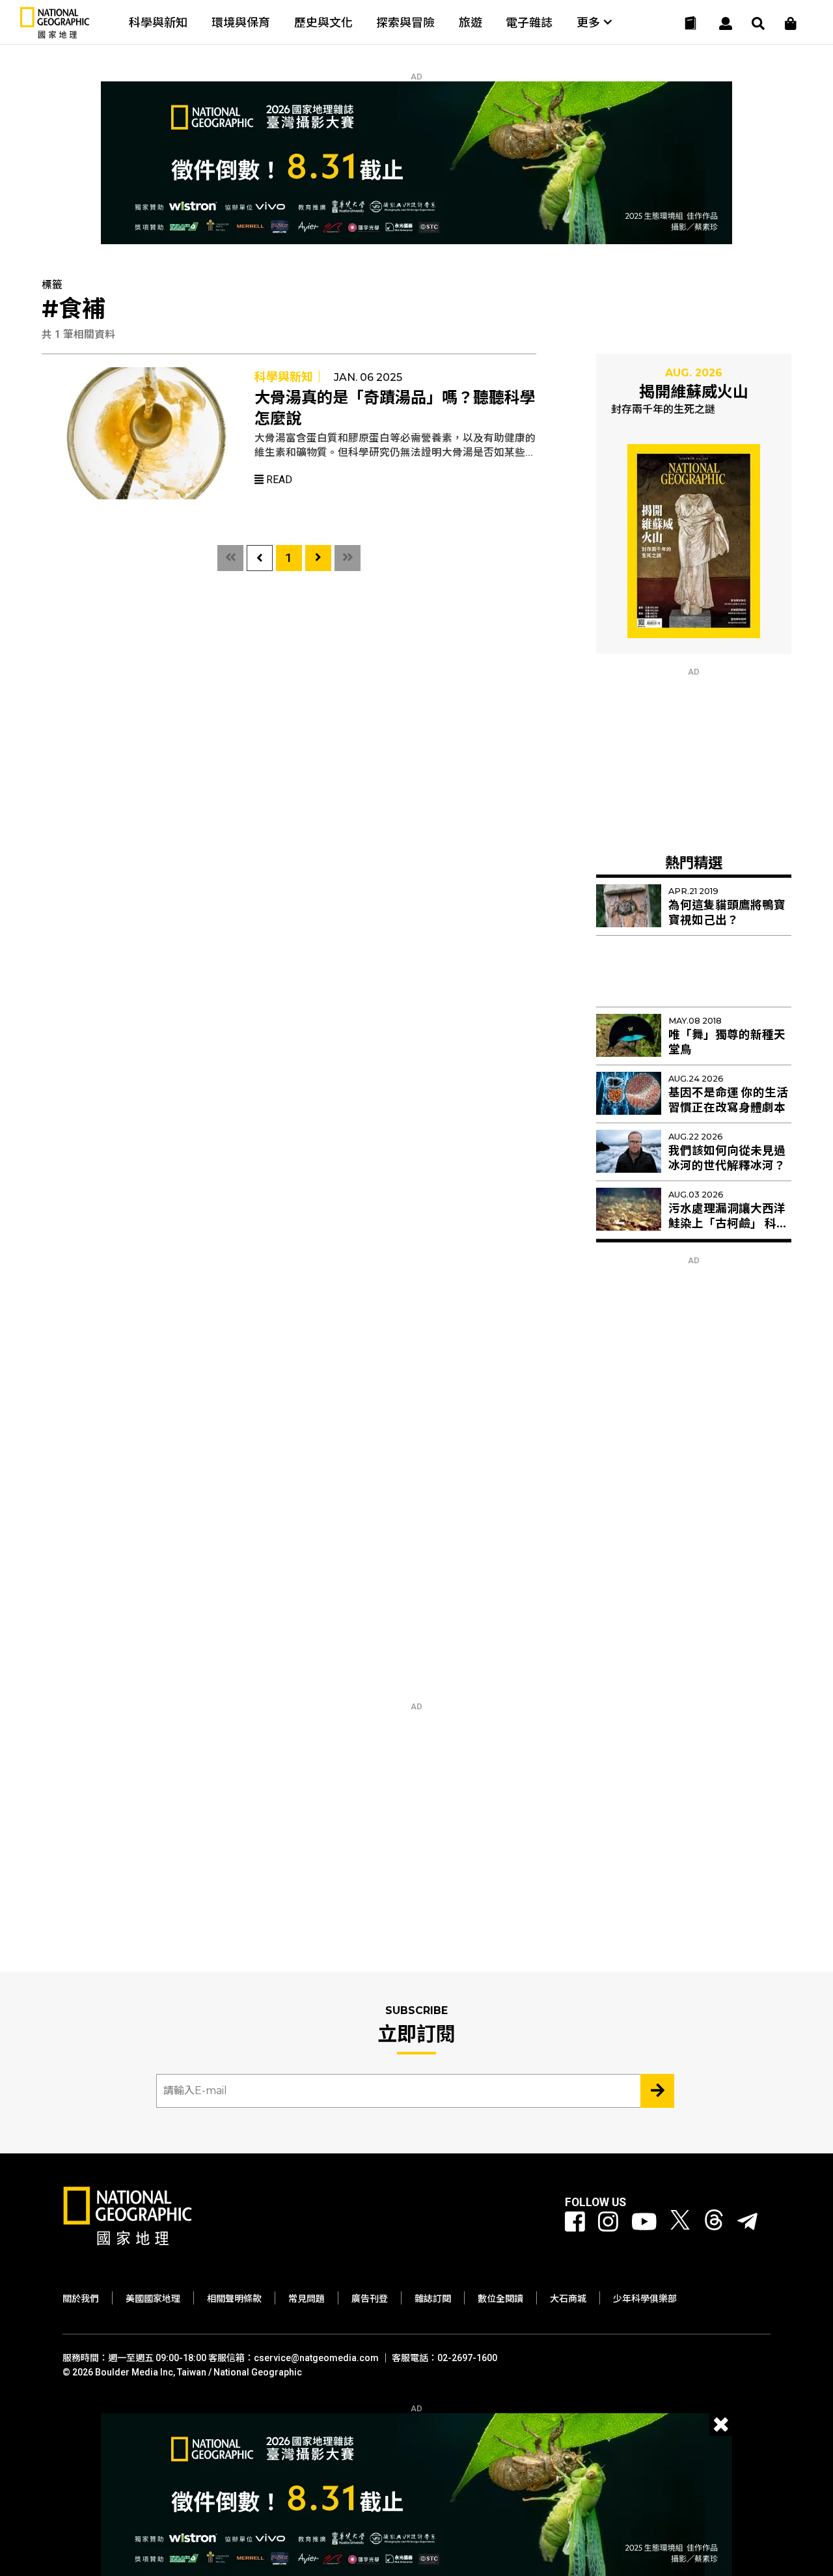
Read (278, 480)
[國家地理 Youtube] (644, 2222)
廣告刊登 (370, 2299)
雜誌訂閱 (433, 2299)
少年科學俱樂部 (645, 2299)
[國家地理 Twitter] (680, 2222)
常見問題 (307, 2299)
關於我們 (81, 2299)
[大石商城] (791, 23)
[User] (726, 23)
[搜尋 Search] (758, 23)
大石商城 (568, 2299)
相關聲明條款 (234, 2299)
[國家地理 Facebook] (575, 2222)
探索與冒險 (405, 22)
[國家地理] (55, 35)
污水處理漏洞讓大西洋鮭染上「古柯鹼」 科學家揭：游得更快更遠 (728, 1224)
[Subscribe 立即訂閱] (657, 2091)
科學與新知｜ (290, 377)
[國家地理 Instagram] (608, 2222)
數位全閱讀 (500, 2299)
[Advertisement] (694, 758)
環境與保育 (241, 22)
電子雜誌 (529, 22)
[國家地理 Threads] (714, 2222)
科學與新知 (158, 22)
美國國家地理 (153, 2299)
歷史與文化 (323, 22)
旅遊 (471, 22)
